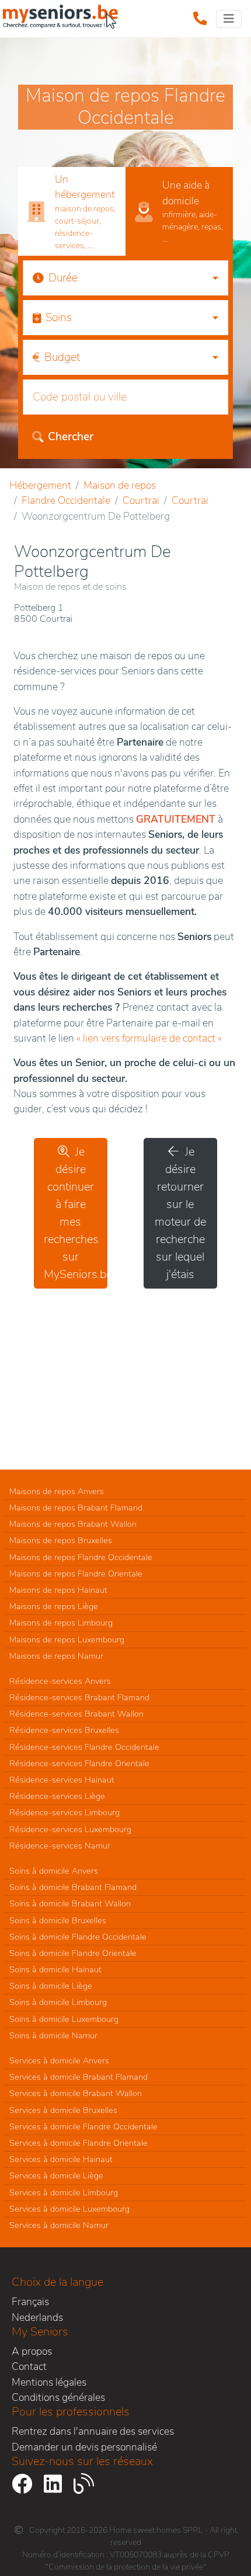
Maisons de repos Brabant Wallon (73, 1524)
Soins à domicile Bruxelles (58, 1920)
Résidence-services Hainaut (62, 1780)
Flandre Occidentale (66, 500)
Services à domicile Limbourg (64, 2192)
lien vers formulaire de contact (149, 1038)
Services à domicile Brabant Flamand (79, 2077)
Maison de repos (120, 485)
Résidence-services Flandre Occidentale (84, 1747)
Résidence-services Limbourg (65, 1812)
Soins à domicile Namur (53, 2035)
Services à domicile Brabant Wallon (76, 2093)
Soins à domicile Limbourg (58, 2002)
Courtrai (141, 500)
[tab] (72, 212)
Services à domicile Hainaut (61, 2159)
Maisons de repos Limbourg (61, 1623)
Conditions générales (58, 2397)
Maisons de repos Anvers (57, 1491)
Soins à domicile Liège (51, 1986)
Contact (29, 2366)
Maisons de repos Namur (56, 1656)
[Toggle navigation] (229, 19)
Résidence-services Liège (57, 1796)
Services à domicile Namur (59, 2225)
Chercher (71, 437)
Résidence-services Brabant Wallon (76, 1714)
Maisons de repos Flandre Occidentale (81, 1557)
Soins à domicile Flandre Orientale (73, 1953)
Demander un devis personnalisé (84, 2447)
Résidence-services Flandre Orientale (79, 1763)
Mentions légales (49, 2382)
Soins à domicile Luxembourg (64, 2019)
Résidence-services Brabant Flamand (79, 1697)
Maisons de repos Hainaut (58, 1590)
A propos (32, 2351)
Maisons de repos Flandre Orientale (76, 1574)
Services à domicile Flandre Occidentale (83, 2126)
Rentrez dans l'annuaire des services (93, 2431)
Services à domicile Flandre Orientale (79, 2143)
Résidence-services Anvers (60, 1681)
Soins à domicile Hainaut (55, 1969)
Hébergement (40, 485)
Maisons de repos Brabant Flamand (76, 1508)
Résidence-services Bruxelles (64, 1730)
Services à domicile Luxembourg (69, 2209)
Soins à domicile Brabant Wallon (70, 1903)
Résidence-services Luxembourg (70, 1829)
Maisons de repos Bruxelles (61, 1540)
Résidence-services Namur (60, 1846)
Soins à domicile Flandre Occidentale (78, 1937)
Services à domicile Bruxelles (63, 2110)
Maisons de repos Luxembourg (67, 1639)
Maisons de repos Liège (54, 1606)
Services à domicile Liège (56, 2175)
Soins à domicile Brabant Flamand (73, 1887)
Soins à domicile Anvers (54, 1871)
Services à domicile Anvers (59, 2060)
